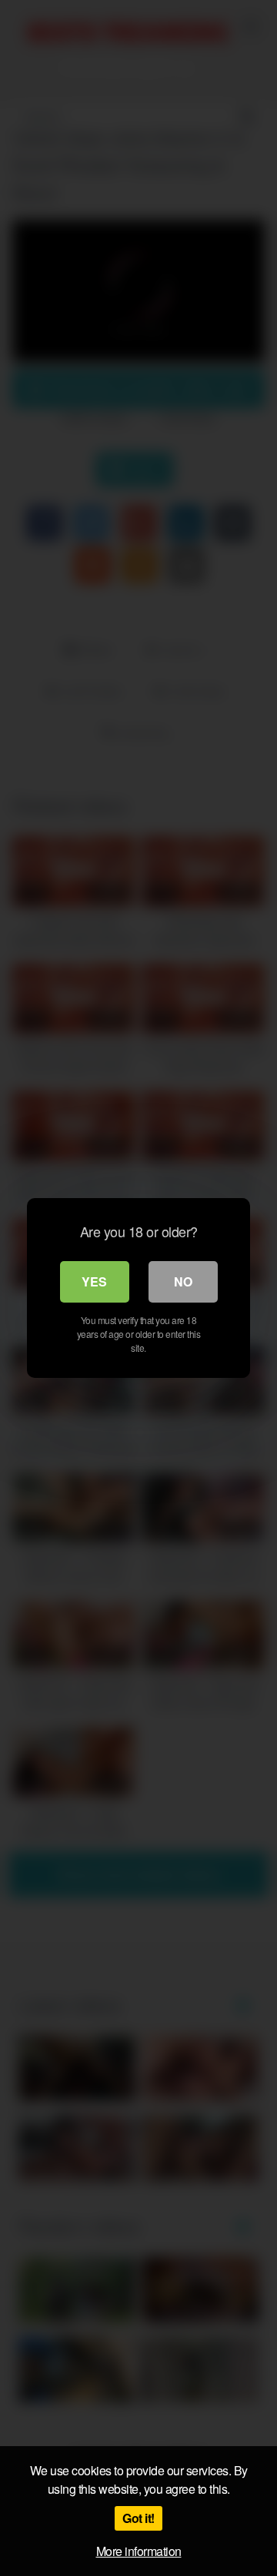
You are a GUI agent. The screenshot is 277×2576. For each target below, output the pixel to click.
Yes (94, 1281)
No (183, 1281)
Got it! (138, 2518)
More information (139, 2551)
